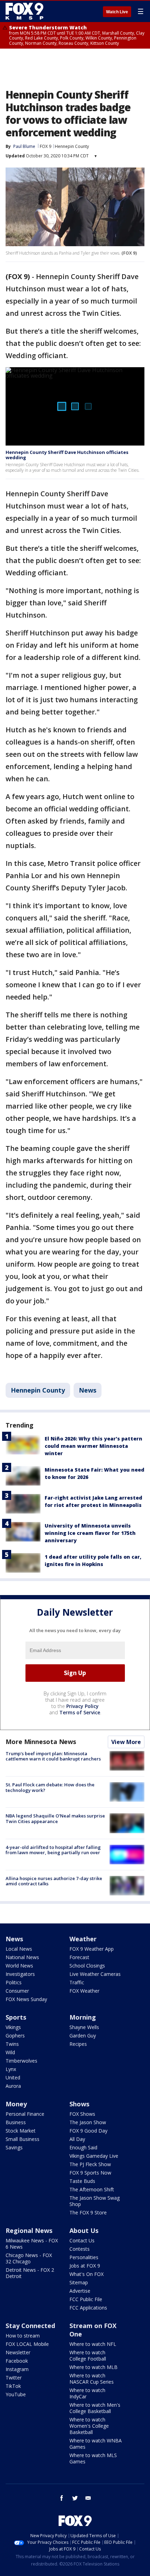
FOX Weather (84, 1991)
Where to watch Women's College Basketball (89, 2426)
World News (19, 1966)
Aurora (13, 2086)
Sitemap (79, 2282)
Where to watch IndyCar (87, 2393)
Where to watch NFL (93, 2344)
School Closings (87, 1966)
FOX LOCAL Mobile (27, 2344)
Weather (83, 1939)
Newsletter (18, 2352)
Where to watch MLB (93, 2367)
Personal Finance (25, 2114)
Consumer (17, 1991)
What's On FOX (87, 2274)
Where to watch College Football (88, 2356)
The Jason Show (88, 2122)
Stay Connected (30, 2326)
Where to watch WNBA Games (96, 2444)
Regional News (29, 2230)
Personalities (84, 2257)
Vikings (13, 2027)
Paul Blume (24, 146)
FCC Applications (88, 2308)
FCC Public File (86, 2299)
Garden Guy (83, 2036)
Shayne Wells (84, 2027)
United (13, 2077)
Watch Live (117, 12)
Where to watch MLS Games (93, 2458)
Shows (79, 2104)
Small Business (22, 2139)
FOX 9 (46, 146)
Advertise (80, 2291)
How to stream (23, 2336)
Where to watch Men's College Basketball (95, 2408)
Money (16, 2104)
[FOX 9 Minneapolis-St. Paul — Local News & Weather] (26, 11)
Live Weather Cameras (95, 1974)
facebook (62, 2498)
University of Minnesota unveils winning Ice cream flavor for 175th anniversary (90, 1533)
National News (22, 1957)
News (88, 1390)
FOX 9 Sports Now (90, 2173)
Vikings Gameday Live (94, 2156)
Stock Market (21, 2131)
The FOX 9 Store (88, 2212)
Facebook (17, 2361)
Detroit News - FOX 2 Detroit (30, 2273)
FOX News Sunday (26, 1999)
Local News (19, 1949)
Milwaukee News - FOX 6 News (32, 2244)
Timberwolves (21, 2061)
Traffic (77, 1982)
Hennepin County (72, 146)
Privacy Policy (82, 1706)
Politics (14, 1982)
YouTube (16, 2394)
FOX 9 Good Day (88, 2131)
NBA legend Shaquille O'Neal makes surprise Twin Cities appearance (55, 1819)
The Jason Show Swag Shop (95, 2201)
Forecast (79, 1957)
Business (16, 2122)
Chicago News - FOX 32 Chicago (29, 2258)
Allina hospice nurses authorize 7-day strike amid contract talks (54, 1881)
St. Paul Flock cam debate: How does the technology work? (50, 1787)
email (88, 2498)
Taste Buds (82, 2181)
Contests (80, 2249)
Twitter (14, 2378)
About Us (84, 2230)
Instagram (17, 2369)
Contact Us (82, 2240)
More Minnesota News (41, 1742)
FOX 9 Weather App (92, 1949)
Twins (12, 2044)
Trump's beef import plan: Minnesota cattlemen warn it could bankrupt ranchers (53, 1756)
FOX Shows (82, 2114)
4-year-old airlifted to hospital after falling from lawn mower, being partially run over (53, 1850)
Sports (16, 2017)
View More (126, 1742)
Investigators (20, 1974)
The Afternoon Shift (92, 2189)
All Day (77, 2139)
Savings (14, 2147)
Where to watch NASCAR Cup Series (92, 2379)
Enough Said (83, 2147)
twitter (75, 2498)
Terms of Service (80, 1712)
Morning (83, 2017)
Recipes (78, 2044)
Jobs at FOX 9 (85, 2266)
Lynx (11, 2069)
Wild (10, 2052)
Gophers (15, 2036)
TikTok (13, 2386)
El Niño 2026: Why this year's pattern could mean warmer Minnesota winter (93, 1446)
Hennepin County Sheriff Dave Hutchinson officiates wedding (67, 455)
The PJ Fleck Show (90, 2164)
